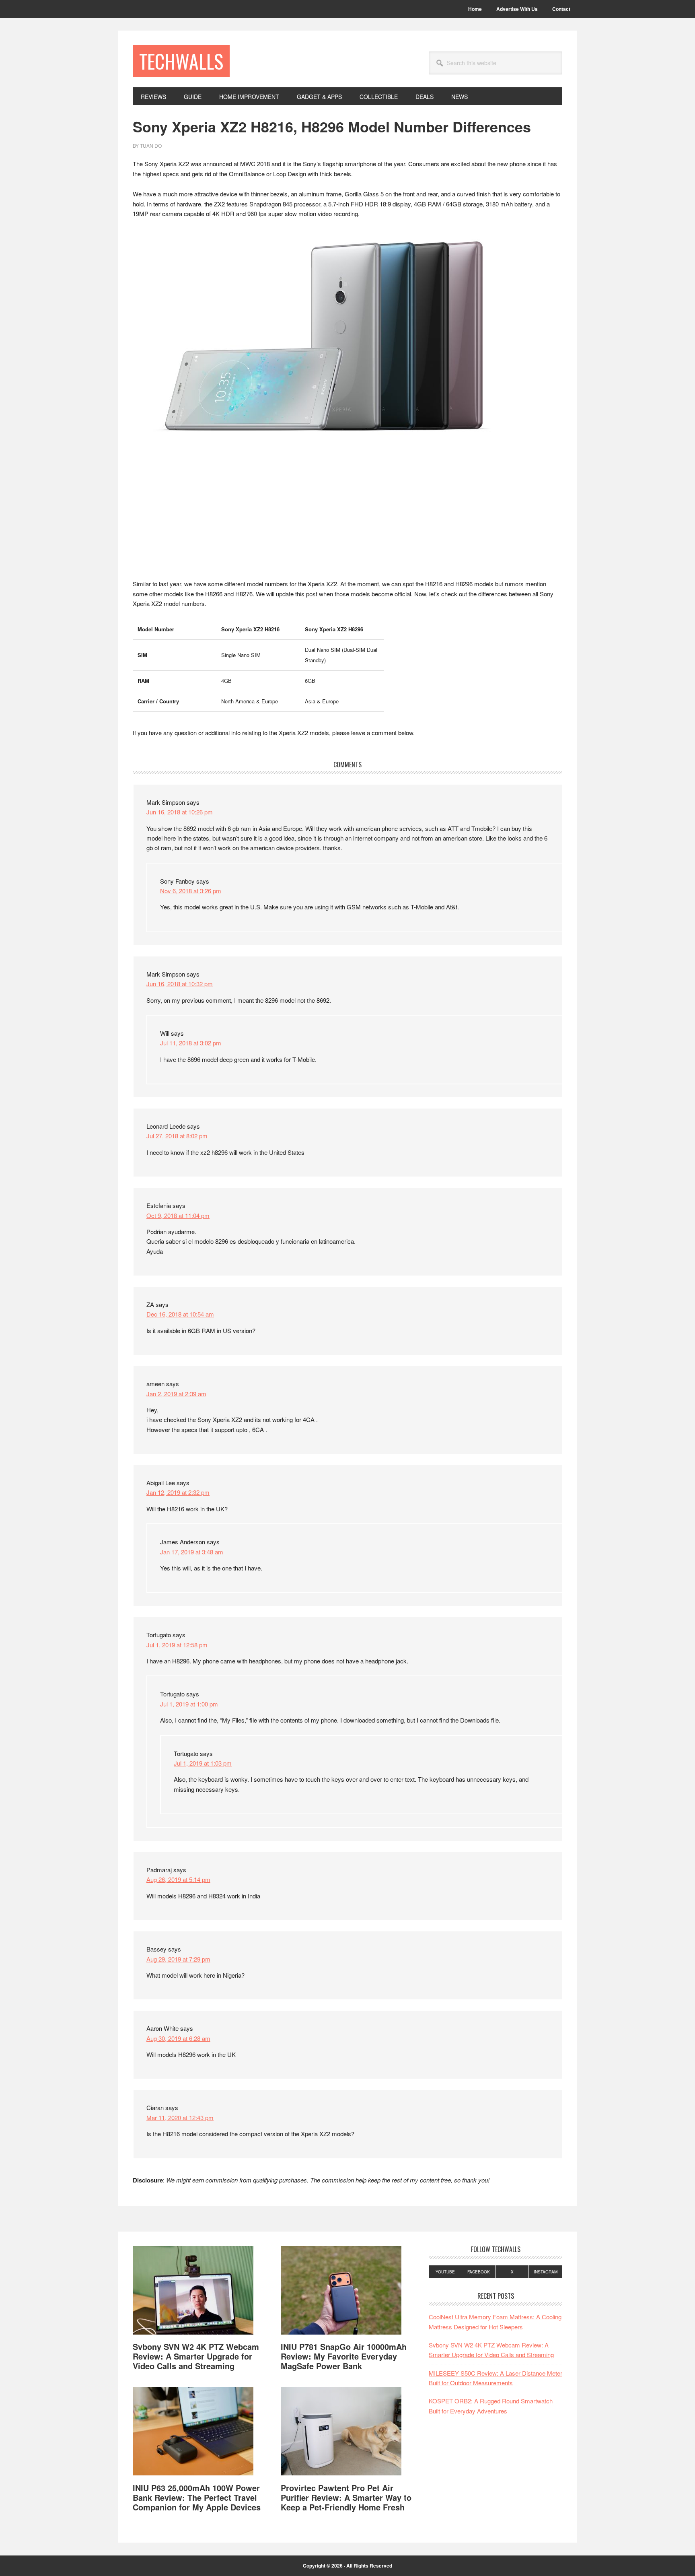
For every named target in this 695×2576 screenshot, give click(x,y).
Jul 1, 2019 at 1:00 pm (189, 1704)
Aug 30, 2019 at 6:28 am (178, 2038)
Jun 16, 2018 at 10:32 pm (180, 984)
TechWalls (181, 61)
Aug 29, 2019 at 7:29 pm (178, 1959)
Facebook (479, 2272)
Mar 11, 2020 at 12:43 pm (180, 2117)
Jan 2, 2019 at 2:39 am (176, 1394)
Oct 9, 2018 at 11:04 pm (178, 1215)
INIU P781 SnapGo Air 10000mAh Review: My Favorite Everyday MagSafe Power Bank (344, 2356)
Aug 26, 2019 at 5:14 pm (178, 1879)
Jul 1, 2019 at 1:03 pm (203, 1763)
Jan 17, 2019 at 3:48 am (192, 1552)
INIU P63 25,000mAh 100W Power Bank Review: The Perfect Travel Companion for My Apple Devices (197, 2497)
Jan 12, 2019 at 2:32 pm (178, 1492)
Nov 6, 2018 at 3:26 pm (191, 891)
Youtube (445, 2272)
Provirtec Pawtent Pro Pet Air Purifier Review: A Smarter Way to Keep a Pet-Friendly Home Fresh (346, 2497)
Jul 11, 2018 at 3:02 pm (191, 1043)
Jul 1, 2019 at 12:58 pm (177, 1645)
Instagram (546, 2272)
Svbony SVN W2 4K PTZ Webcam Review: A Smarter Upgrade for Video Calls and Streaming (196, 2356)
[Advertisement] (347, 519)
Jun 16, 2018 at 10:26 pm (180, 812)
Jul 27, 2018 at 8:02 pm (177, 1136)
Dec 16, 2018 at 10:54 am (180, 1314)
